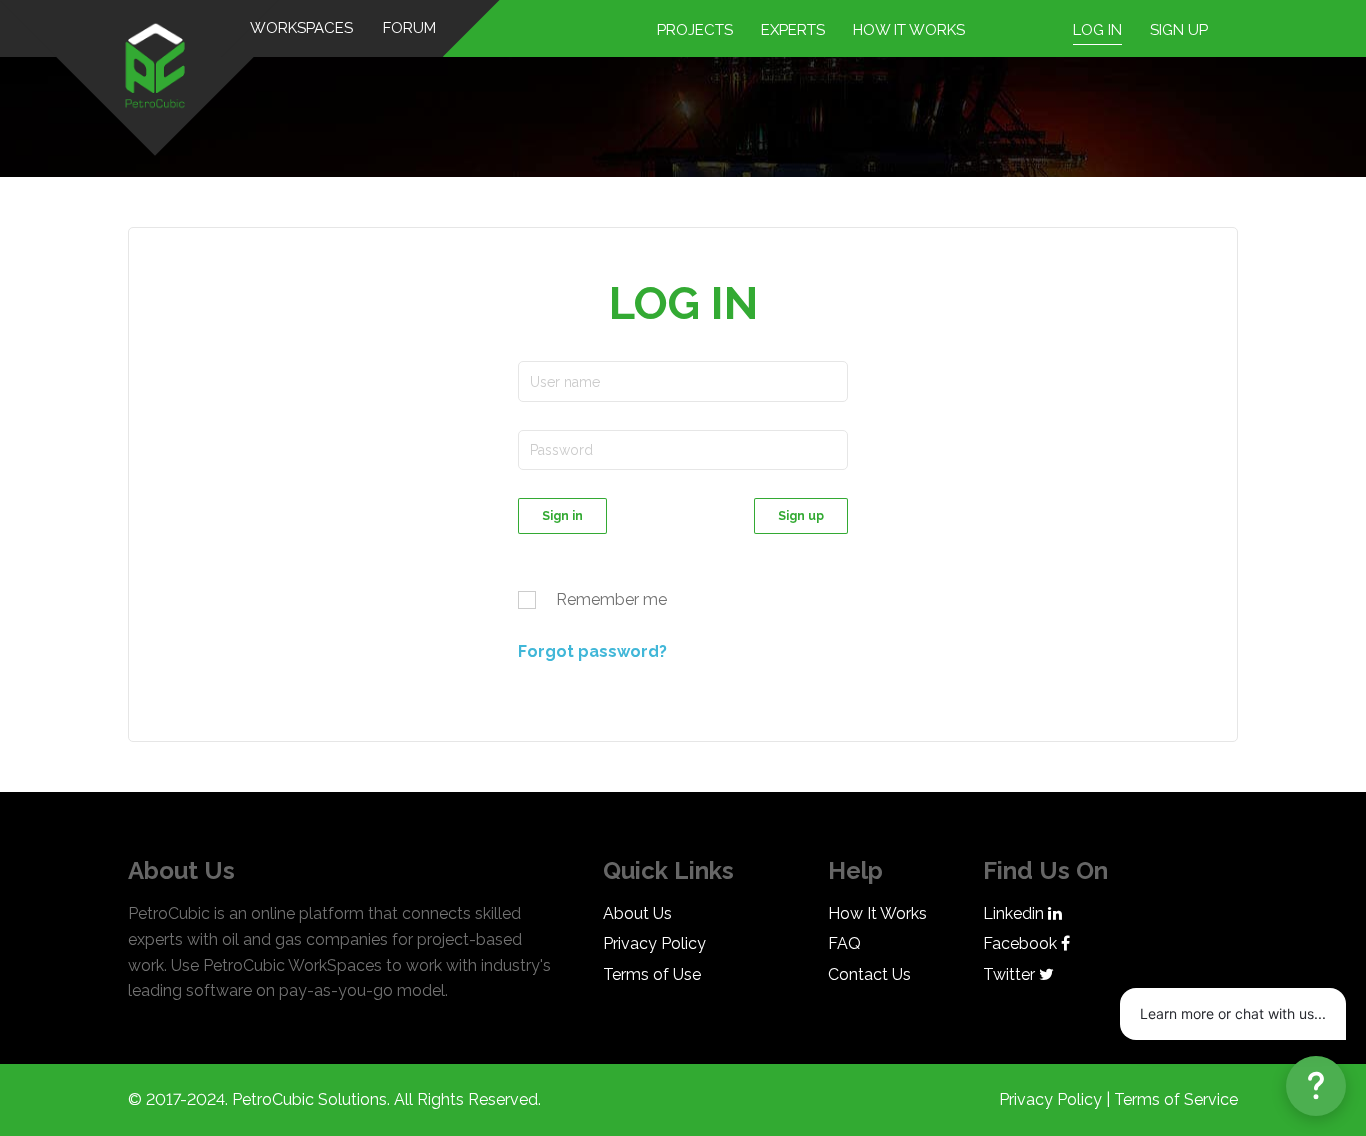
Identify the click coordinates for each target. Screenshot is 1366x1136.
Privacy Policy (654, 943)
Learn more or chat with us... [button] (1233, 1013)
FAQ (844, 943)
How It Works (877, 913)
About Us (637, 913)
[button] (1316, 1086)
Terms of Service (1176, 1099)
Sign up (1179, 30)
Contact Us (869, 974)
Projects (695, 30)
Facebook (1022, 943)
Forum (410, 28)
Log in (1097, 30)
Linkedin (1015, 913)
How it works (909, 30)
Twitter (1011, 974)
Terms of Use (652, 974)
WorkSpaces (302, 28)
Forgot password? (592, 651)
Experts (793, 30)
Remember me (611, 600)
